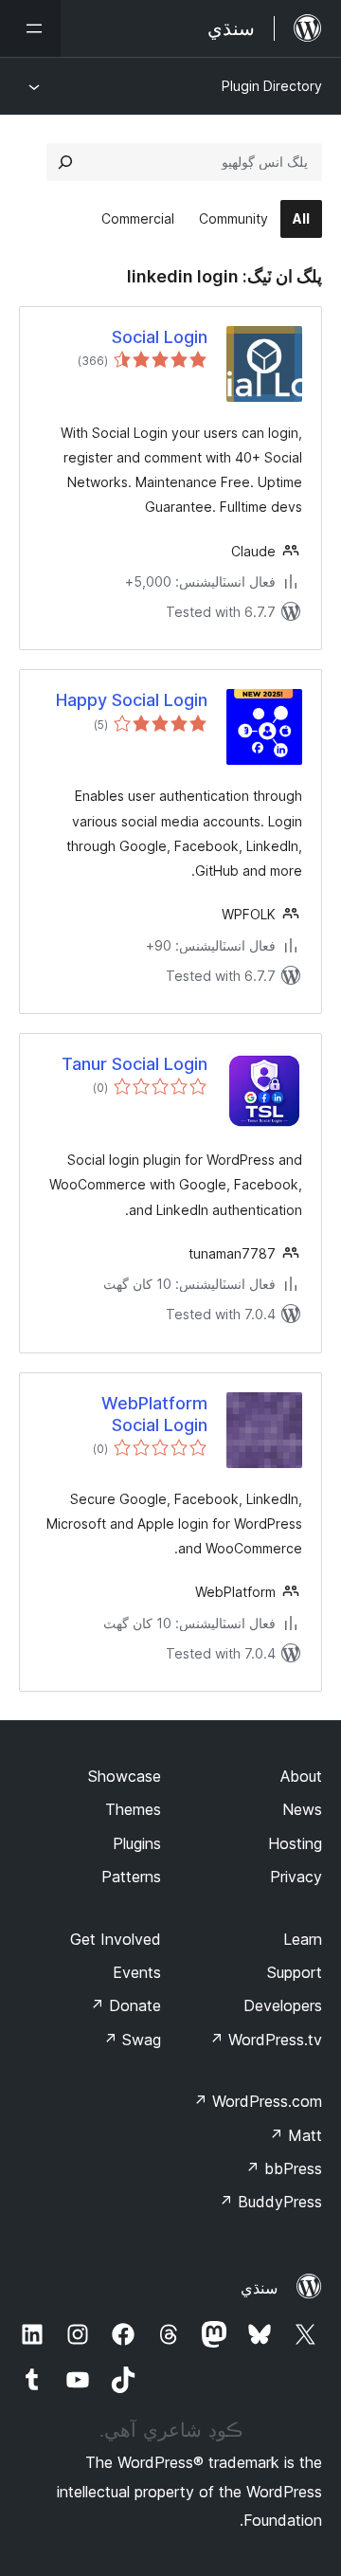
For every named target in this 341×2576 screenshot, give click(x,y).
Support (295, 1972)
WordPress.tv (266, 2040)
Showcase (125, 1776)
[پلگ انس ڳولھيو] (65, 162)
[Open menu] (30, 28)
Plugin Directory (272, 86)
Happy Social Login (132, 700)
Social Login (160, 337)
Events (137, 1972)
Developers (283, 2005)
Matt (296, 2135)
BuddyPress (270, 2202)
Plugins (137, 1843)
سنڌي (259, 2288)
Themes (133, 1809)
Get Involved (116, 1939)
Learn (303, 1939)
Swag (132, 2040)
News (302, 1809)
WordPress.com (258, 2101)
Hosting (295, 1843)
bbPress (284, 2168)
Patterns (131, 1877)
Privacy (296, 1877)
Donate (126, 2005)
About (301, 1776)
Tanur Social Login (135, 1064)
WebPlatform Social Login (154, 1414)
